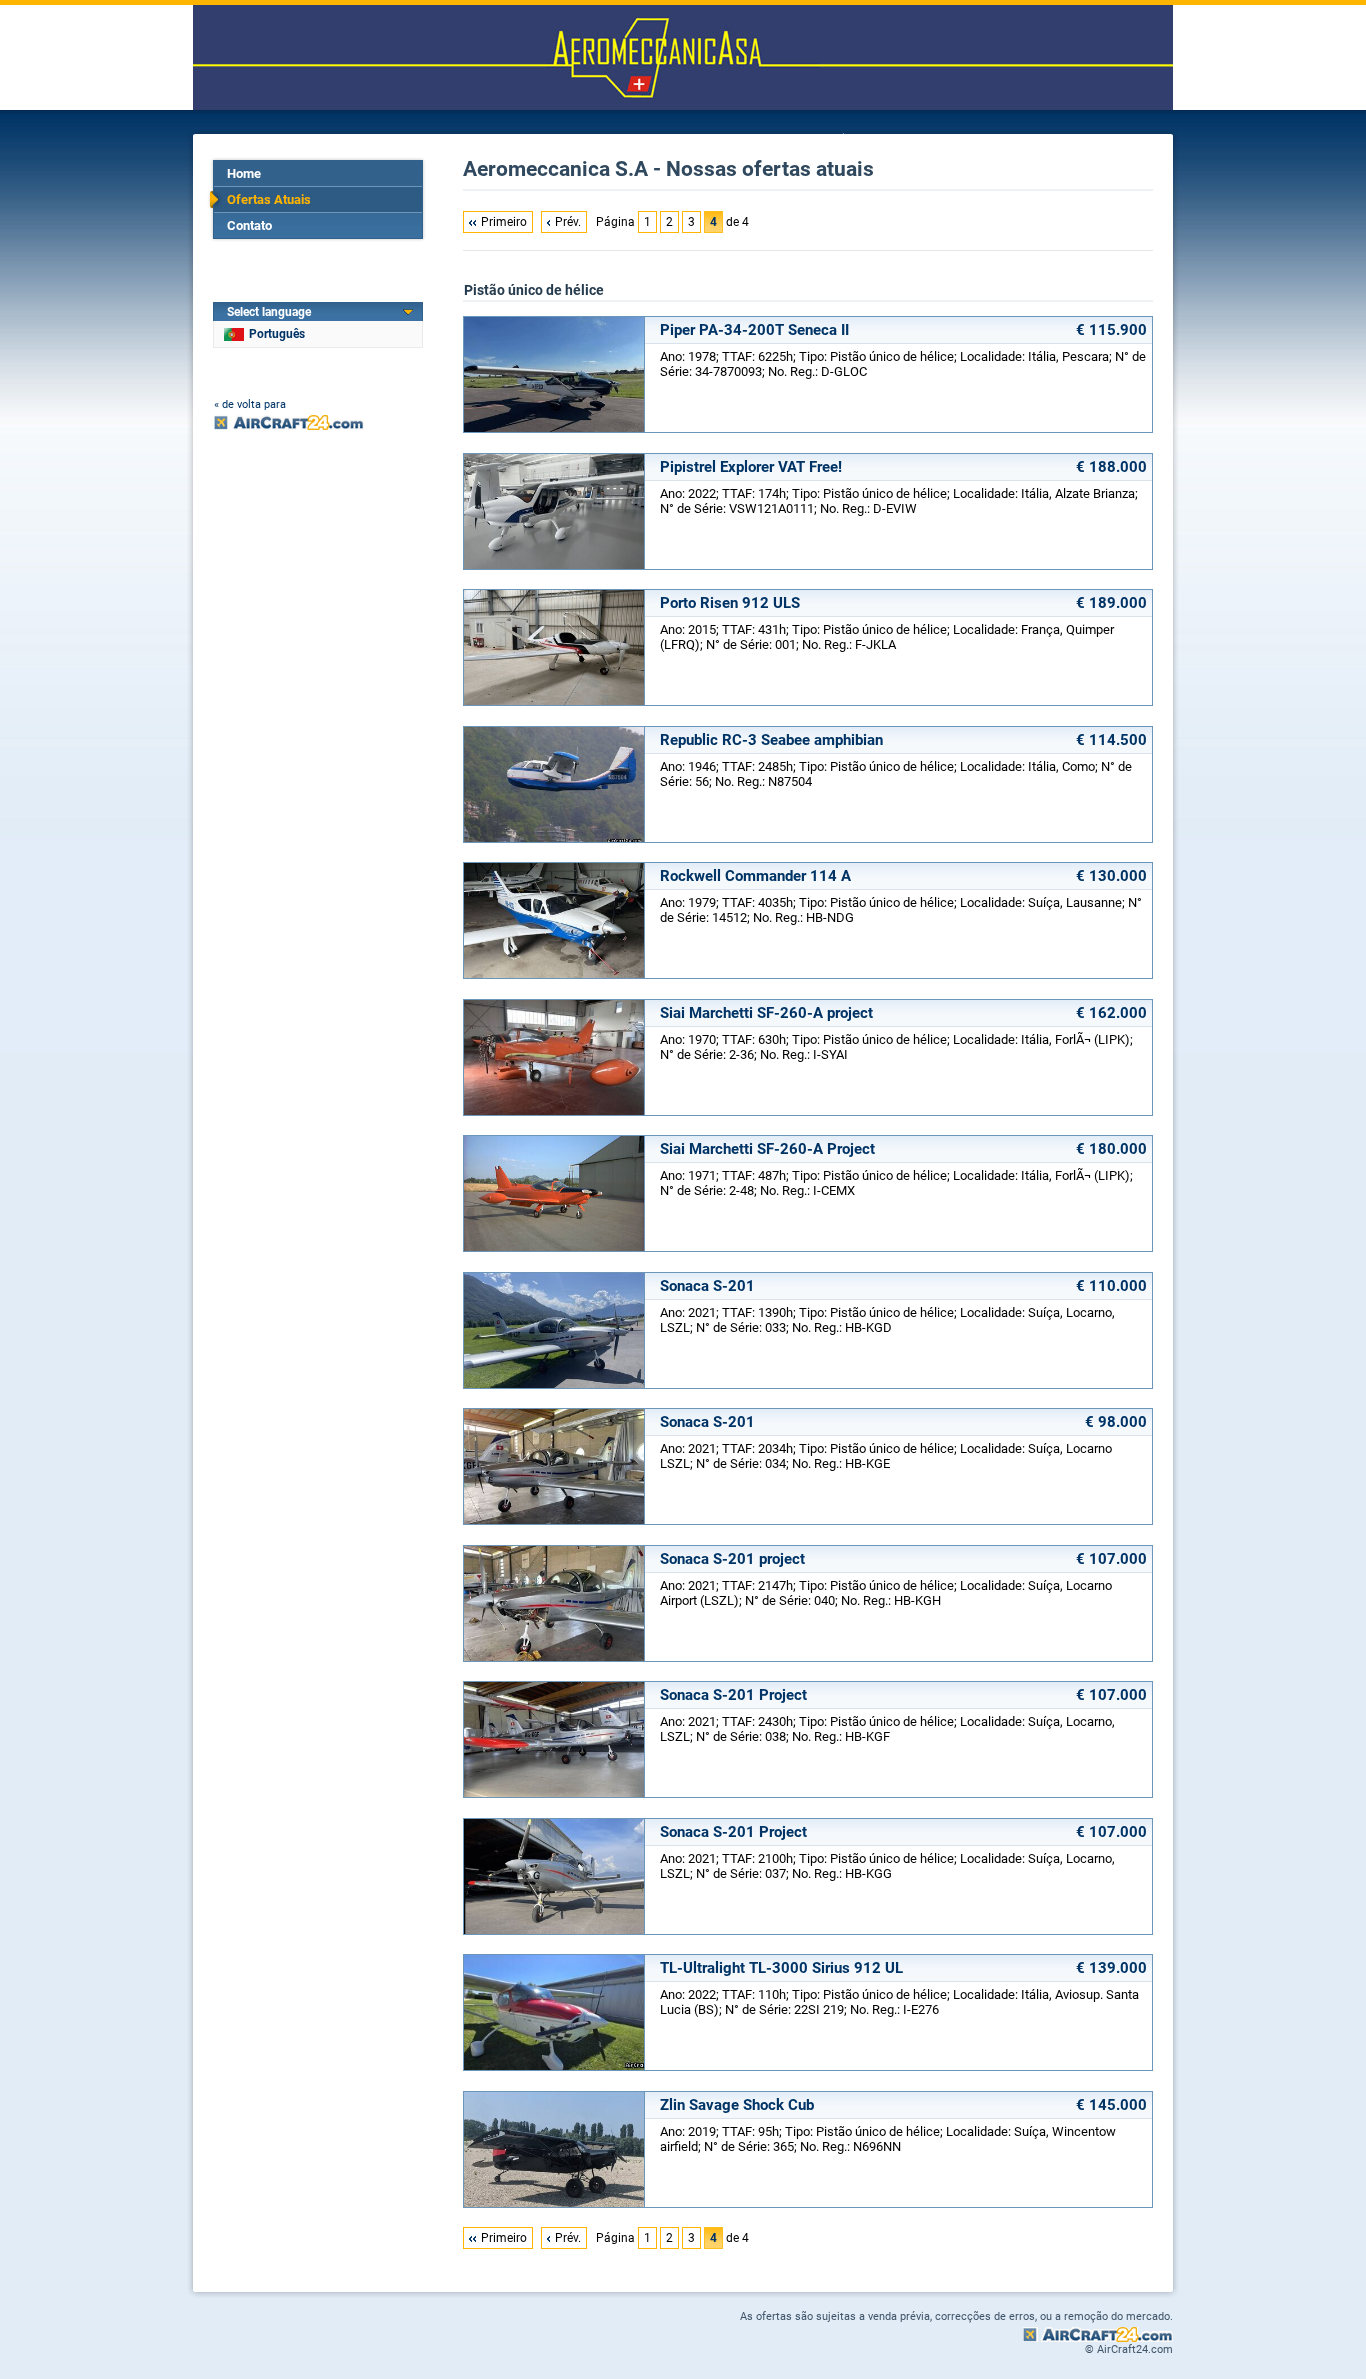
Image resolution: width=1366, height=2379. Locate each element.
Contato (249, 225)
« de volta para (250, 404)
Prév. (568, 222)
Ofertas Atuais (269, 199)
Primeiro (504, 222)
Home (244, 173)
